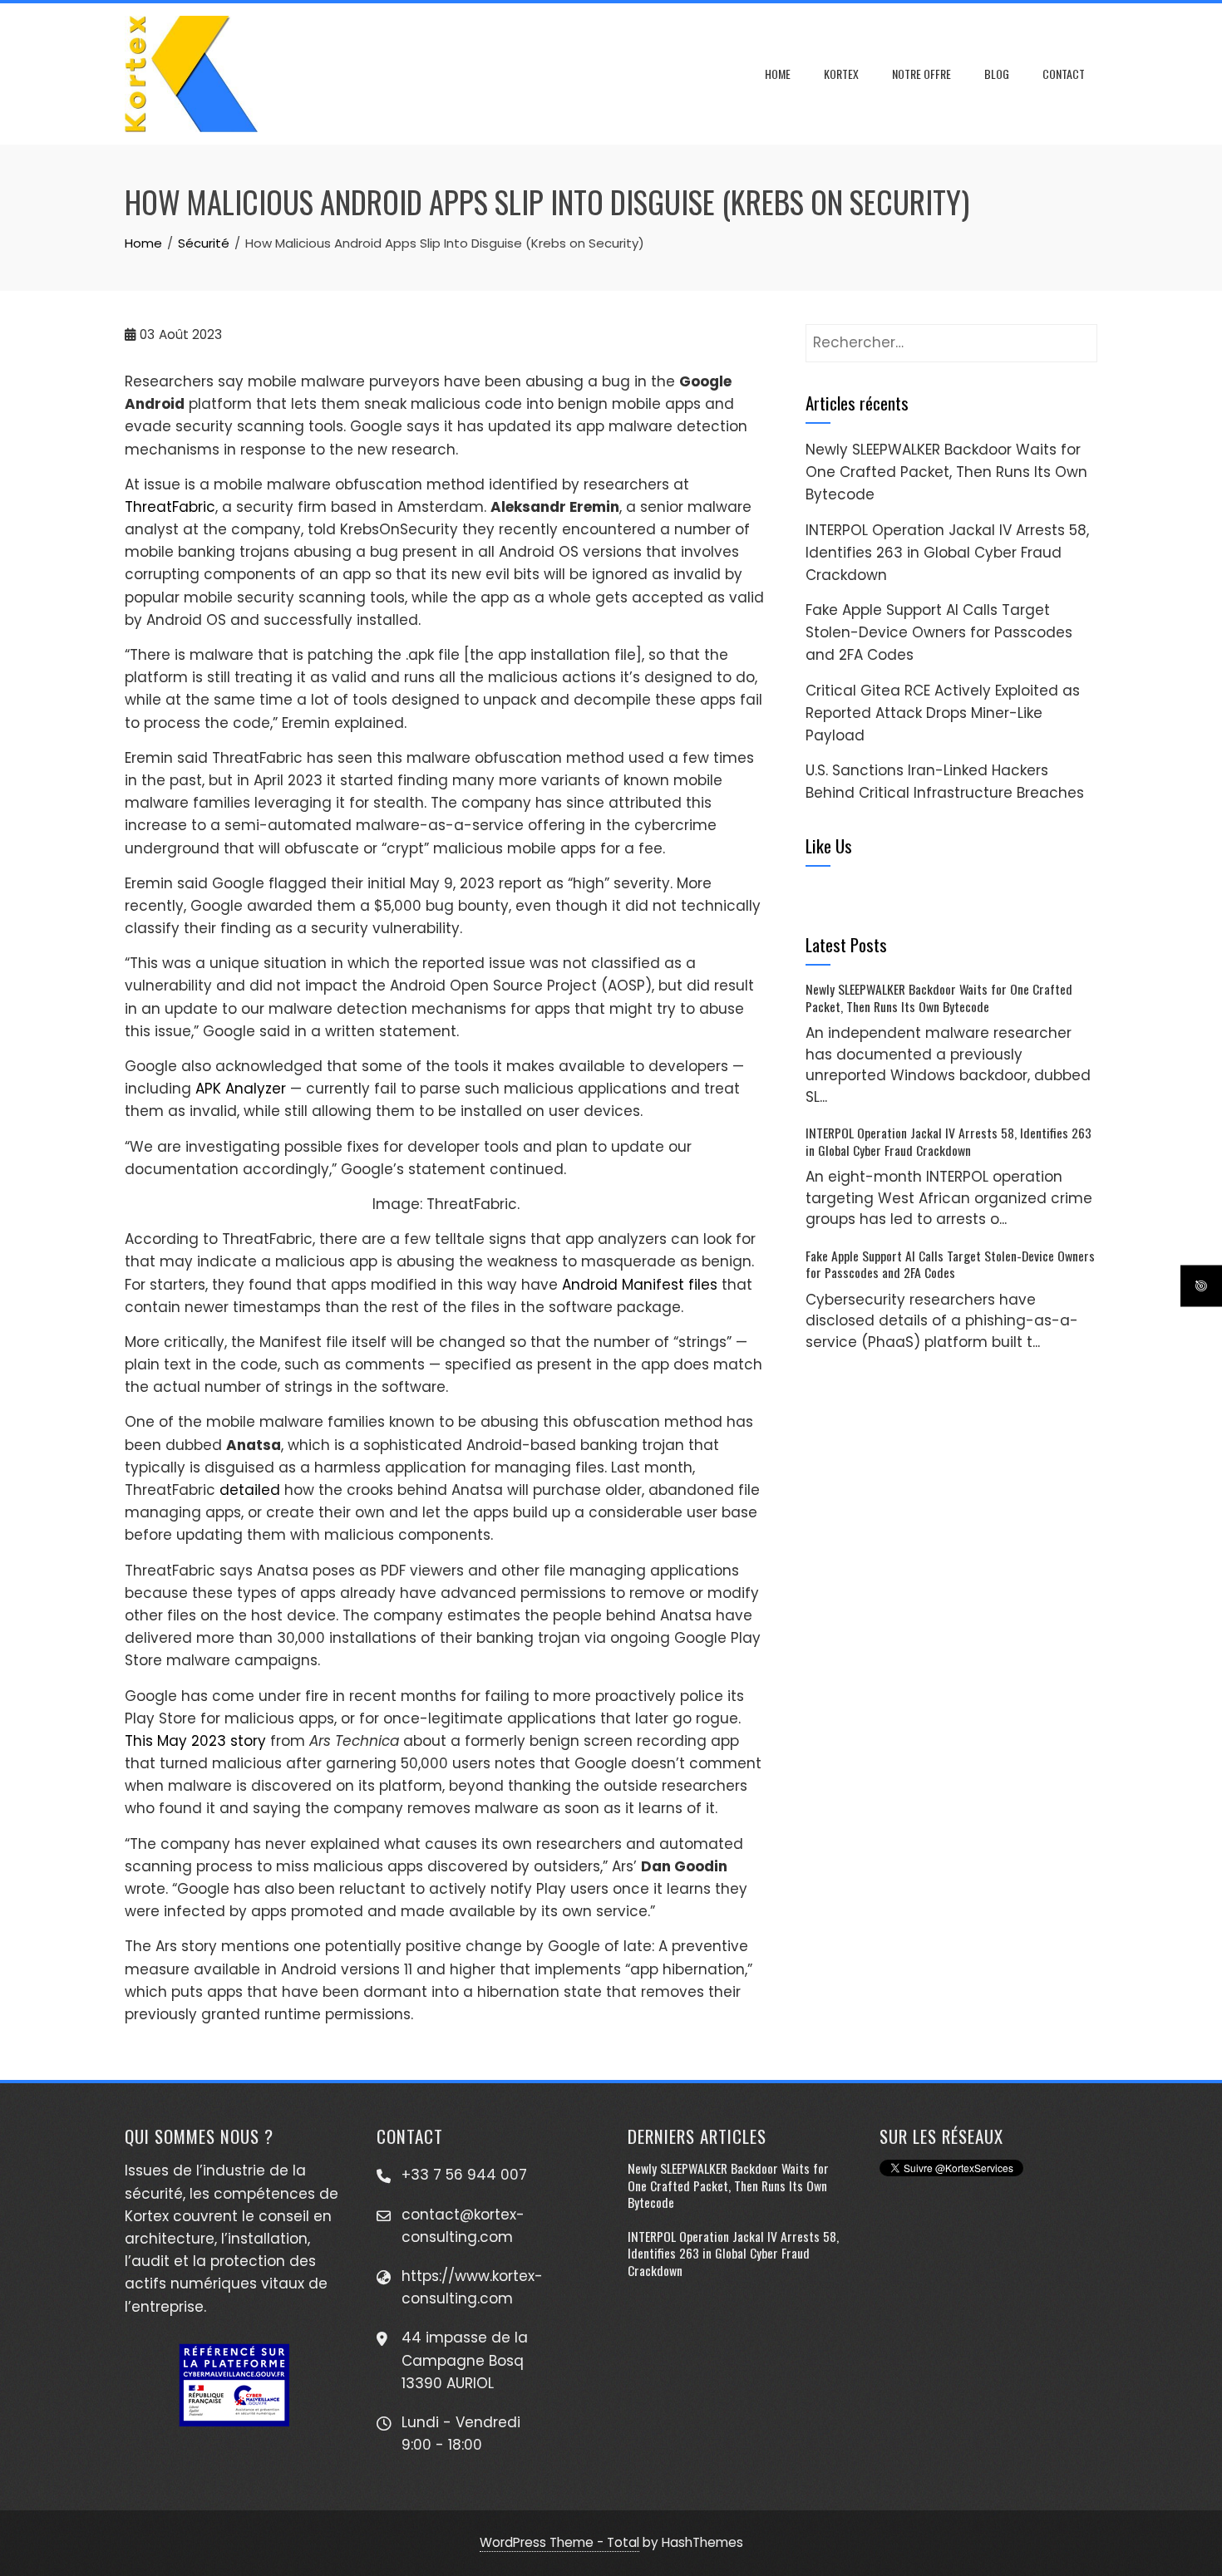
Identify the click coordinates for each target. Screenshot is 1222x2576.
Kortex (841, 74)
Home (778, 74)
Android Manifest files (640, 1285)
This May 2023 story (195, 1741)
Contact (1064, 74)
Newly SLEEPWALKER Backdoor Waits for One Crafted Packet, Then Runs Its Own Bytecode (946, 472)
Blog (997, 74)
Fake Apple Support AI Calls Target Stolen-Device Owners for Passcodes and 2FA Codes (939, 632)
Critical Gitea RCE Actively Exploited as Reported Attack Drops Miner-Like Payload (943, 713)
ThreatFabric (170, 507)
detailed (250, 1490)
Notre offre (921, 74)
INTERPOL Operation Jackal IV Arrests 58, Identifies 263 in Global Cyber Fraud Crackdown (947, 553)
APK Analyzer (241, 1089)
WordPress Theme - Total (559, 2542)
